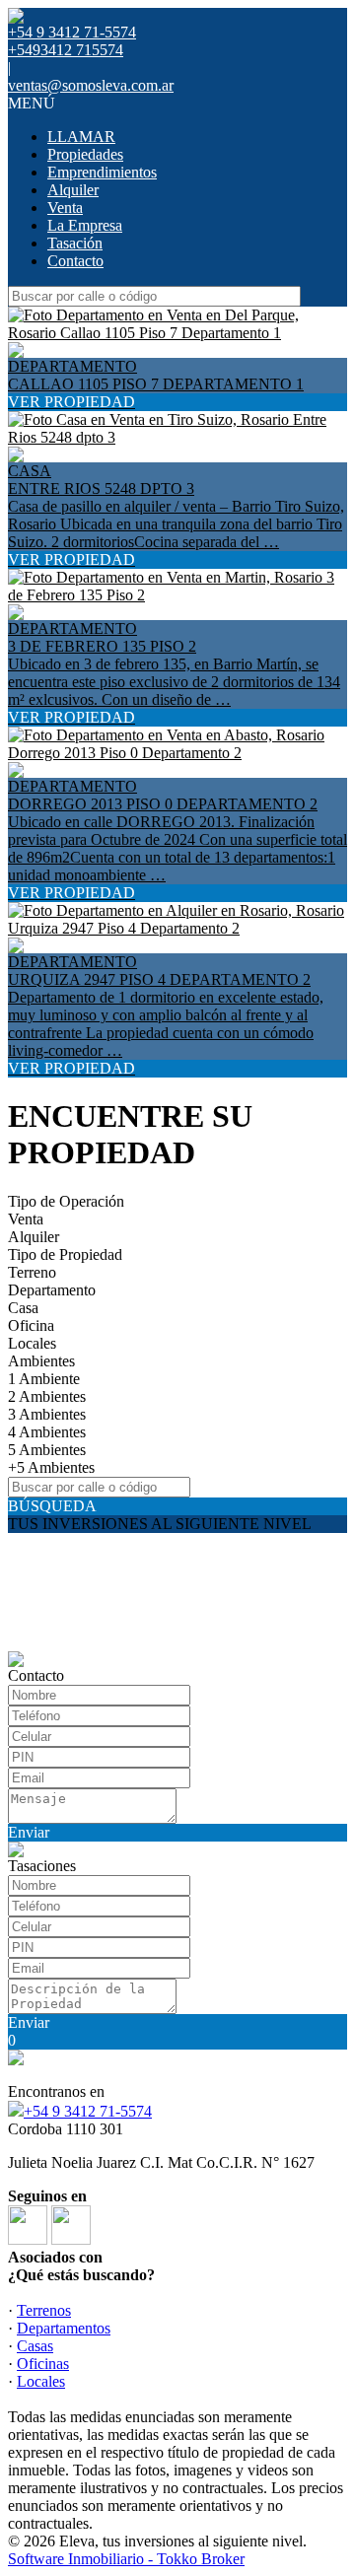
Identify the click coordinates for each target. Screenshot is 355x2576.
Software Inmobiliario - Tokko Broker (126, 2559)
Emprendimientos (102, 172)
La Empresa (85, 225)
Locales (32, 1343)
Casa (23, 1308)
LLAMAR (81, 137)
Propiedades (85, 154)
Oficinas (43, 2364)
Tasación (75, 243)
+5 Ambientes (51, 1467)
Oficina (31, 1325)
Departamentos (64, 2328)
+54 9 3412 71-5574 (88, 2111)
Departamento (52, 1290)
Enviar (29, 1832)
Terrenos (44, 2310)
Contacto (75, 261)
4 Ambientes (47, 1432)
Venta (65, 208)
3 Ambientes (47, 1414)
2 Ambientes (47, 1396)
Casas (35, 2346)
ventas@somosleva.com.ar (91, 85)
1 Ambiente (44, 1379)
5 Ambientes (47, 1450)
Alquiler (73, 190)
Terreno (32, 1272)
